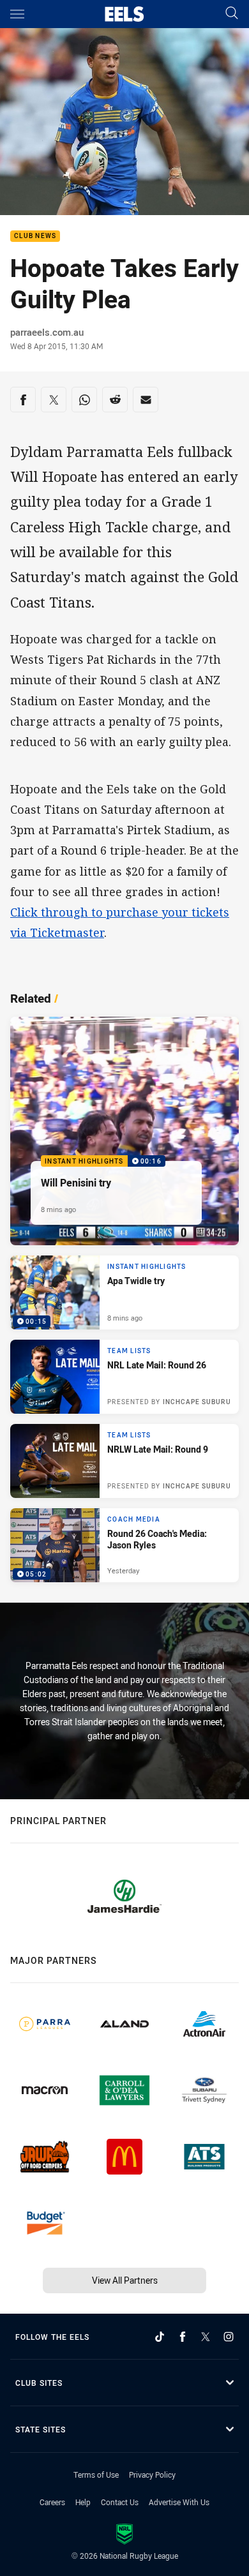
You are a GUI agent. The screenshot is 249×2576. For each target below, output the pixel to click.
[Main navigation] (17, 14)
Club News (35, 236)
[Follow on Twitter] (206, 2337)
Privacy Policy (152, 2475)
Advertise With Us (179, 2502)
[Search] (232, 14)
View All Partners (125, 2280)
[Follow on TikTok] (160, 2337)
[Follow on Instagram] (229, 2337)
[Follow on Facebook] (183, 2337)
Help (83, 2502)
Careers (52, 2502)
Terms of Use (96, 2475)
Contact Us (120, 2502)
